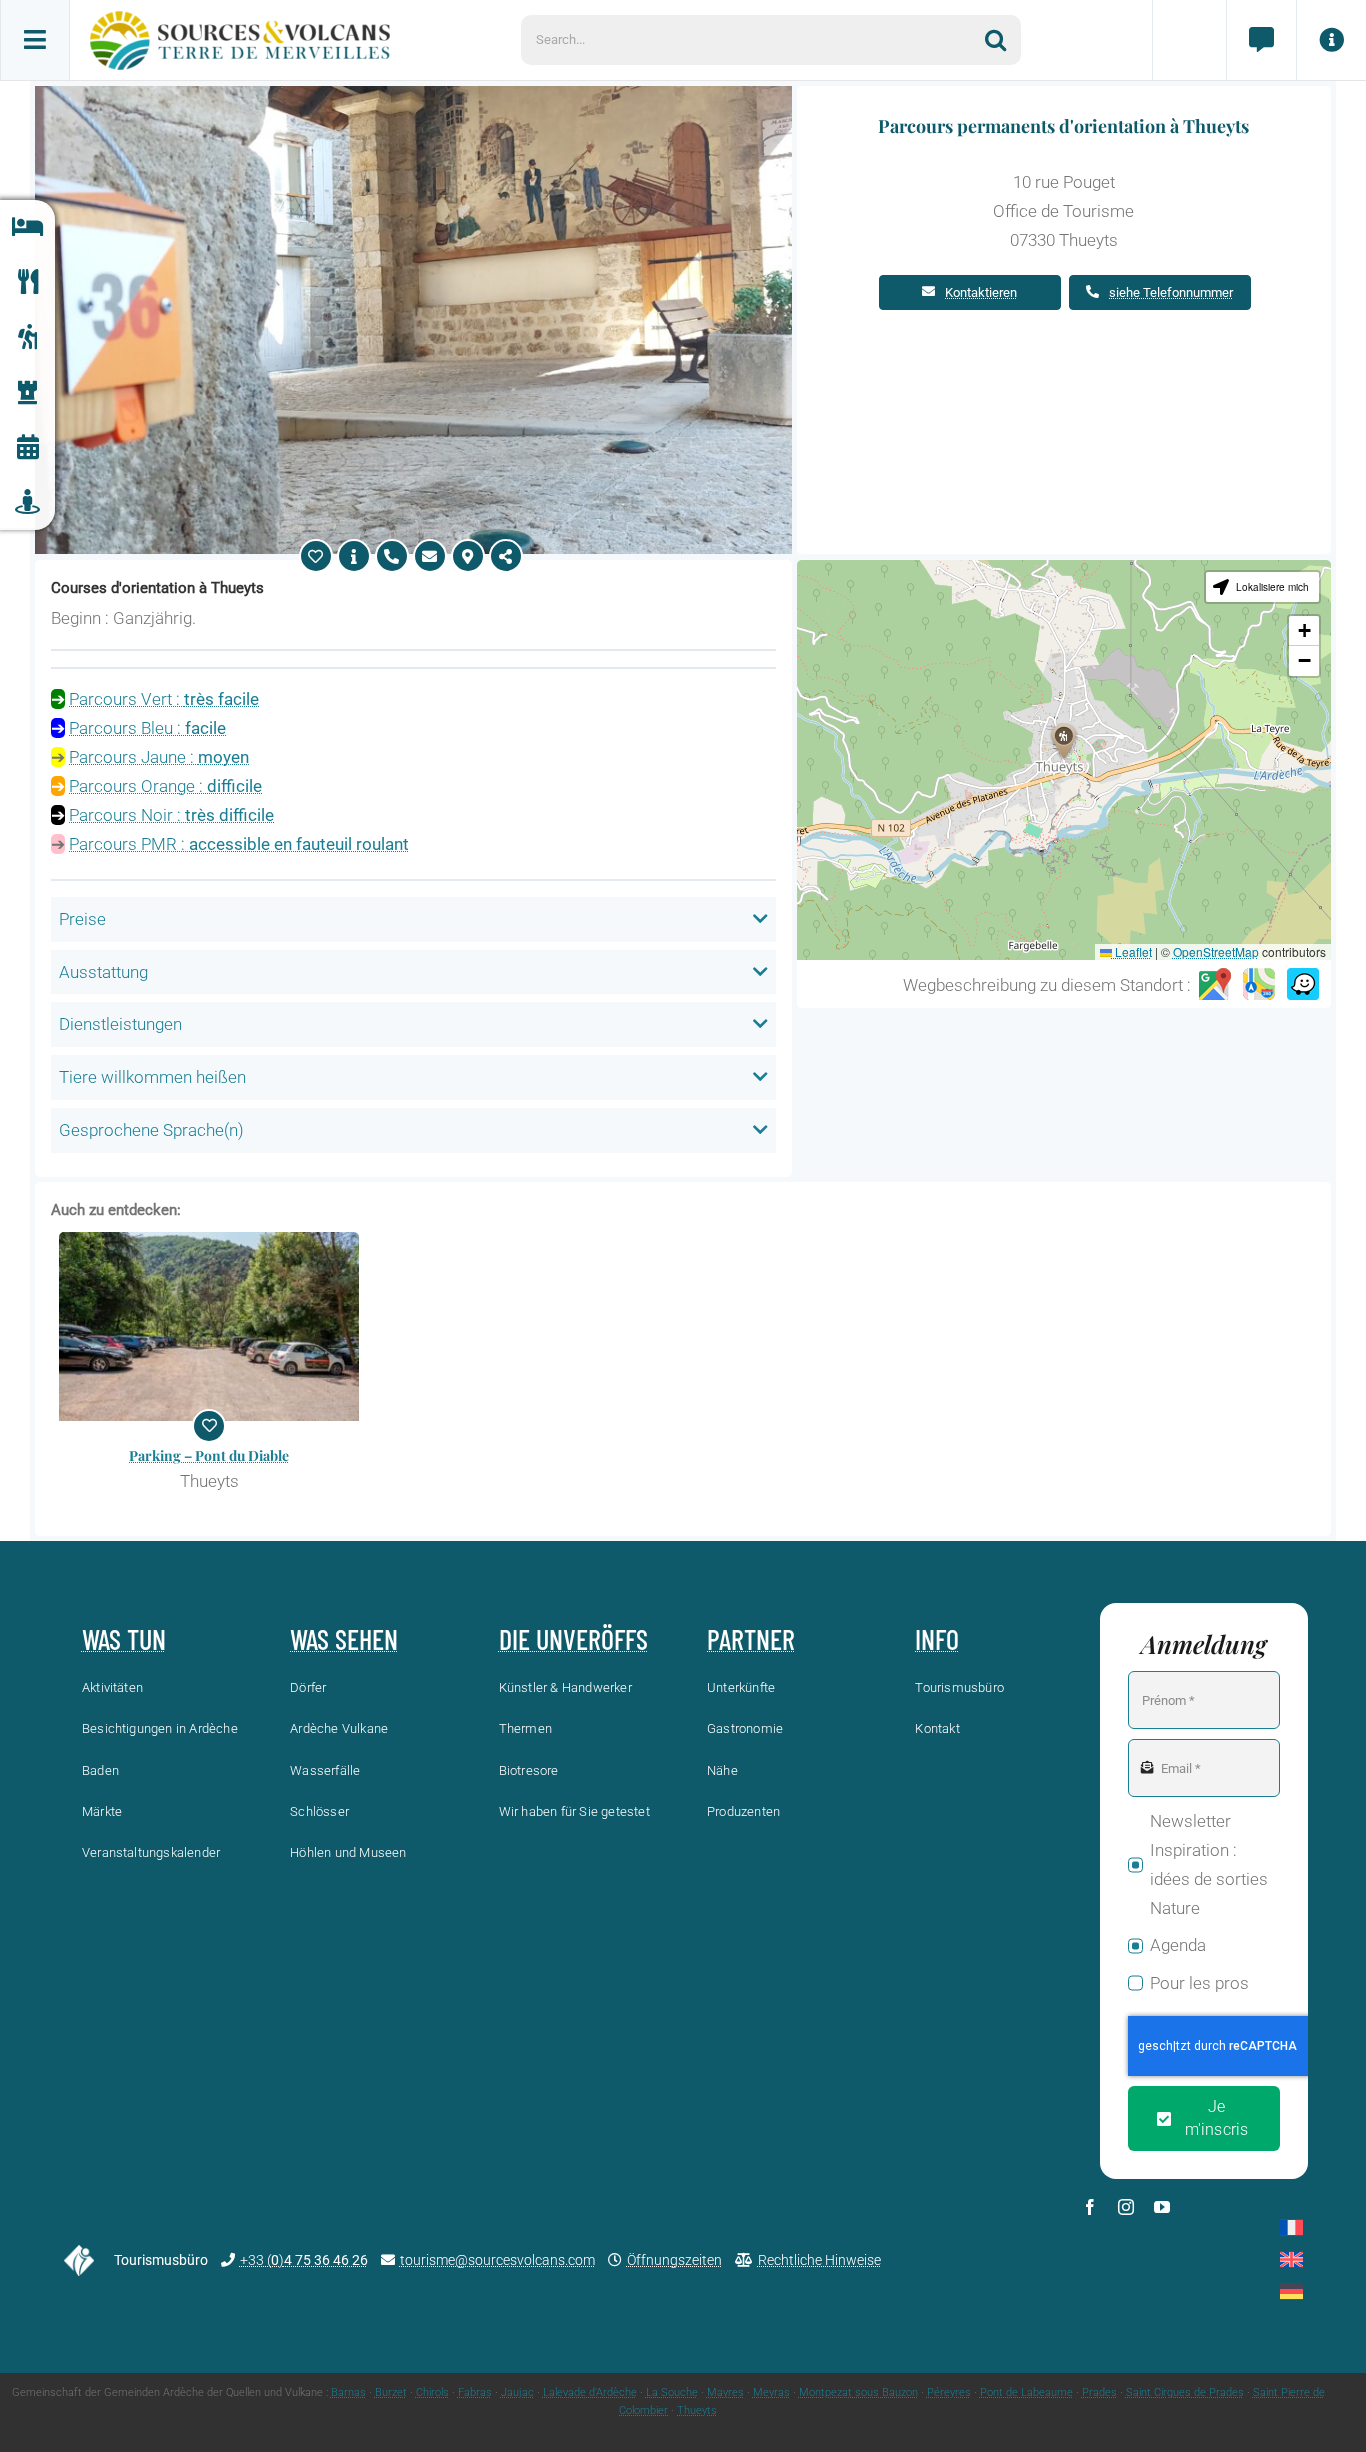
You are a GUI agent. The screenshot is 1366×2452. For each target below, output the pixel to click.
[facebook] (1090, 2207)
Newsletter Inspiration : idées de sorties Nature (1209, 1864)
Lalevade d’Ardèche (590, 2392)
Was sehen (344, 1639)
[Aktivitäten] (27, 337)
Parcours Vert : (164, 699)
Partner (751, 1639)
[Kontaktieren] (430, 556)
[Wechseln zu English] (1291, 2259)
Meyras (771, 2392)
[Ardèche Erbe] (27, 392)
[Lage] (468, 556)
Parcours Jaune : (159, 757)
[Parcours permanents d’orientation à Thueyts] (413, 94)
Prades (1099, 2392)
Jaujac (517, 2392)
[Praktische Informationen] (1331, 40)
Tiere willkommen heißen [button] (152, 1077)
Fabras (475, 2392)
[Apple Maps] (1259, 986)
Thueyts (697, 2410)
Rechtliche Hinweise (819, 2260)
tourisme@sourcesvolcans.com (497, 2260)
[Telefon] (392, 556)
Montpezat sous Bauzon (858, 2392)
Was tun (124, 1639)
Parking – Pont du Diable (209, 1455)
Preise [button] (82, 919)
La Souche (672, 2392)
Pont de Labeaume (1026, 2392)
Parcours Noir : (171, 815)
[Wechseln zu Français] (1291, 2227)
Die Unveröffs (573, 1639)
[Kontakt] (1261, 40)
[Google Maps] (1215, 986)
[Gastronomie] (27, 282)
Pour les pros (1199, 1983)
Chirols (432, 2392)
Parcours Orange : (165, 786)
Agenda (1178, 1945)
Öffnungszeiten (674, 2260)
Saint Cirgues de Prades (1185, 2392)
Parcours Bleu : (147, 728)
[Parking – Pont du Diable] (209, 1326)
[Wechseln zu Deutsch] (1291, 2291)
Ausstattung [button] (103, 972)
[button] (1064, 741)
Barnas (348, 2392)
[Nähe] (27, 502)
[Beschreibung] (354, 556)
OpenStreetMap (1216, 951)
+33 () (304, 2260)
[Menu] (35, 40)
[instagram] (1126, 2207)
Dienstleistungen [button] (120, 1024)
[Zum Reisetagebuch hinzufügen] (316, 556)
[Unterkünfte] (27, 227)
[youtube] (1162, 2207)
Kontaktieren (981, 292)
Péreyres (949, 2392)
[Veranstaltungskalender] (27, 447)
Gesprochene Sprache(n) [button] (151, 1130)
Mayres (725, 2392)
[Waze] (1303, 986)
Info (937, 1639)
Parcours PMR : (239, 844)
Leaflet (1132, 951)
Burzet (391, 2392)
